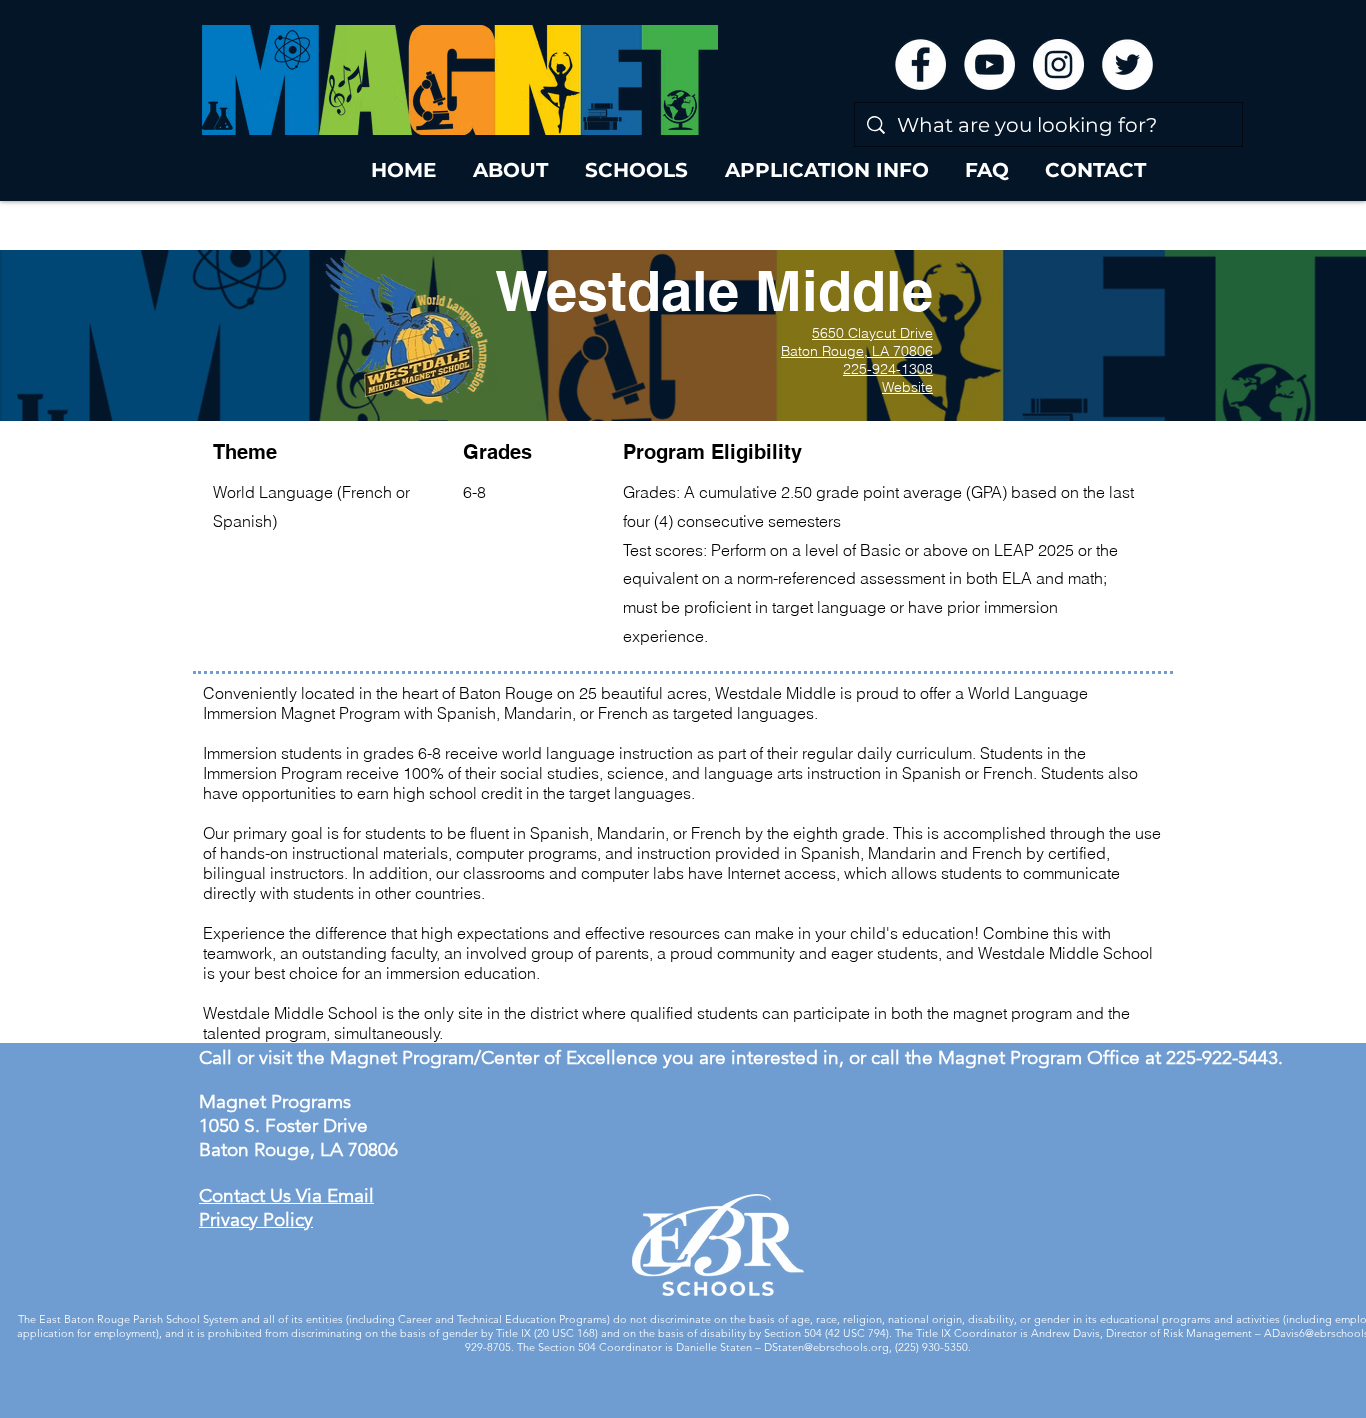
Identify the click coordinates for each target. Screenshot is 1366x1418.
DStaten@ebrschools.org (826, 1347)
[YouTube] (989, 64)
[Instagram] (1058, 64)
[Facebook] (920, 64)
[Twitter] (1127, 64)
